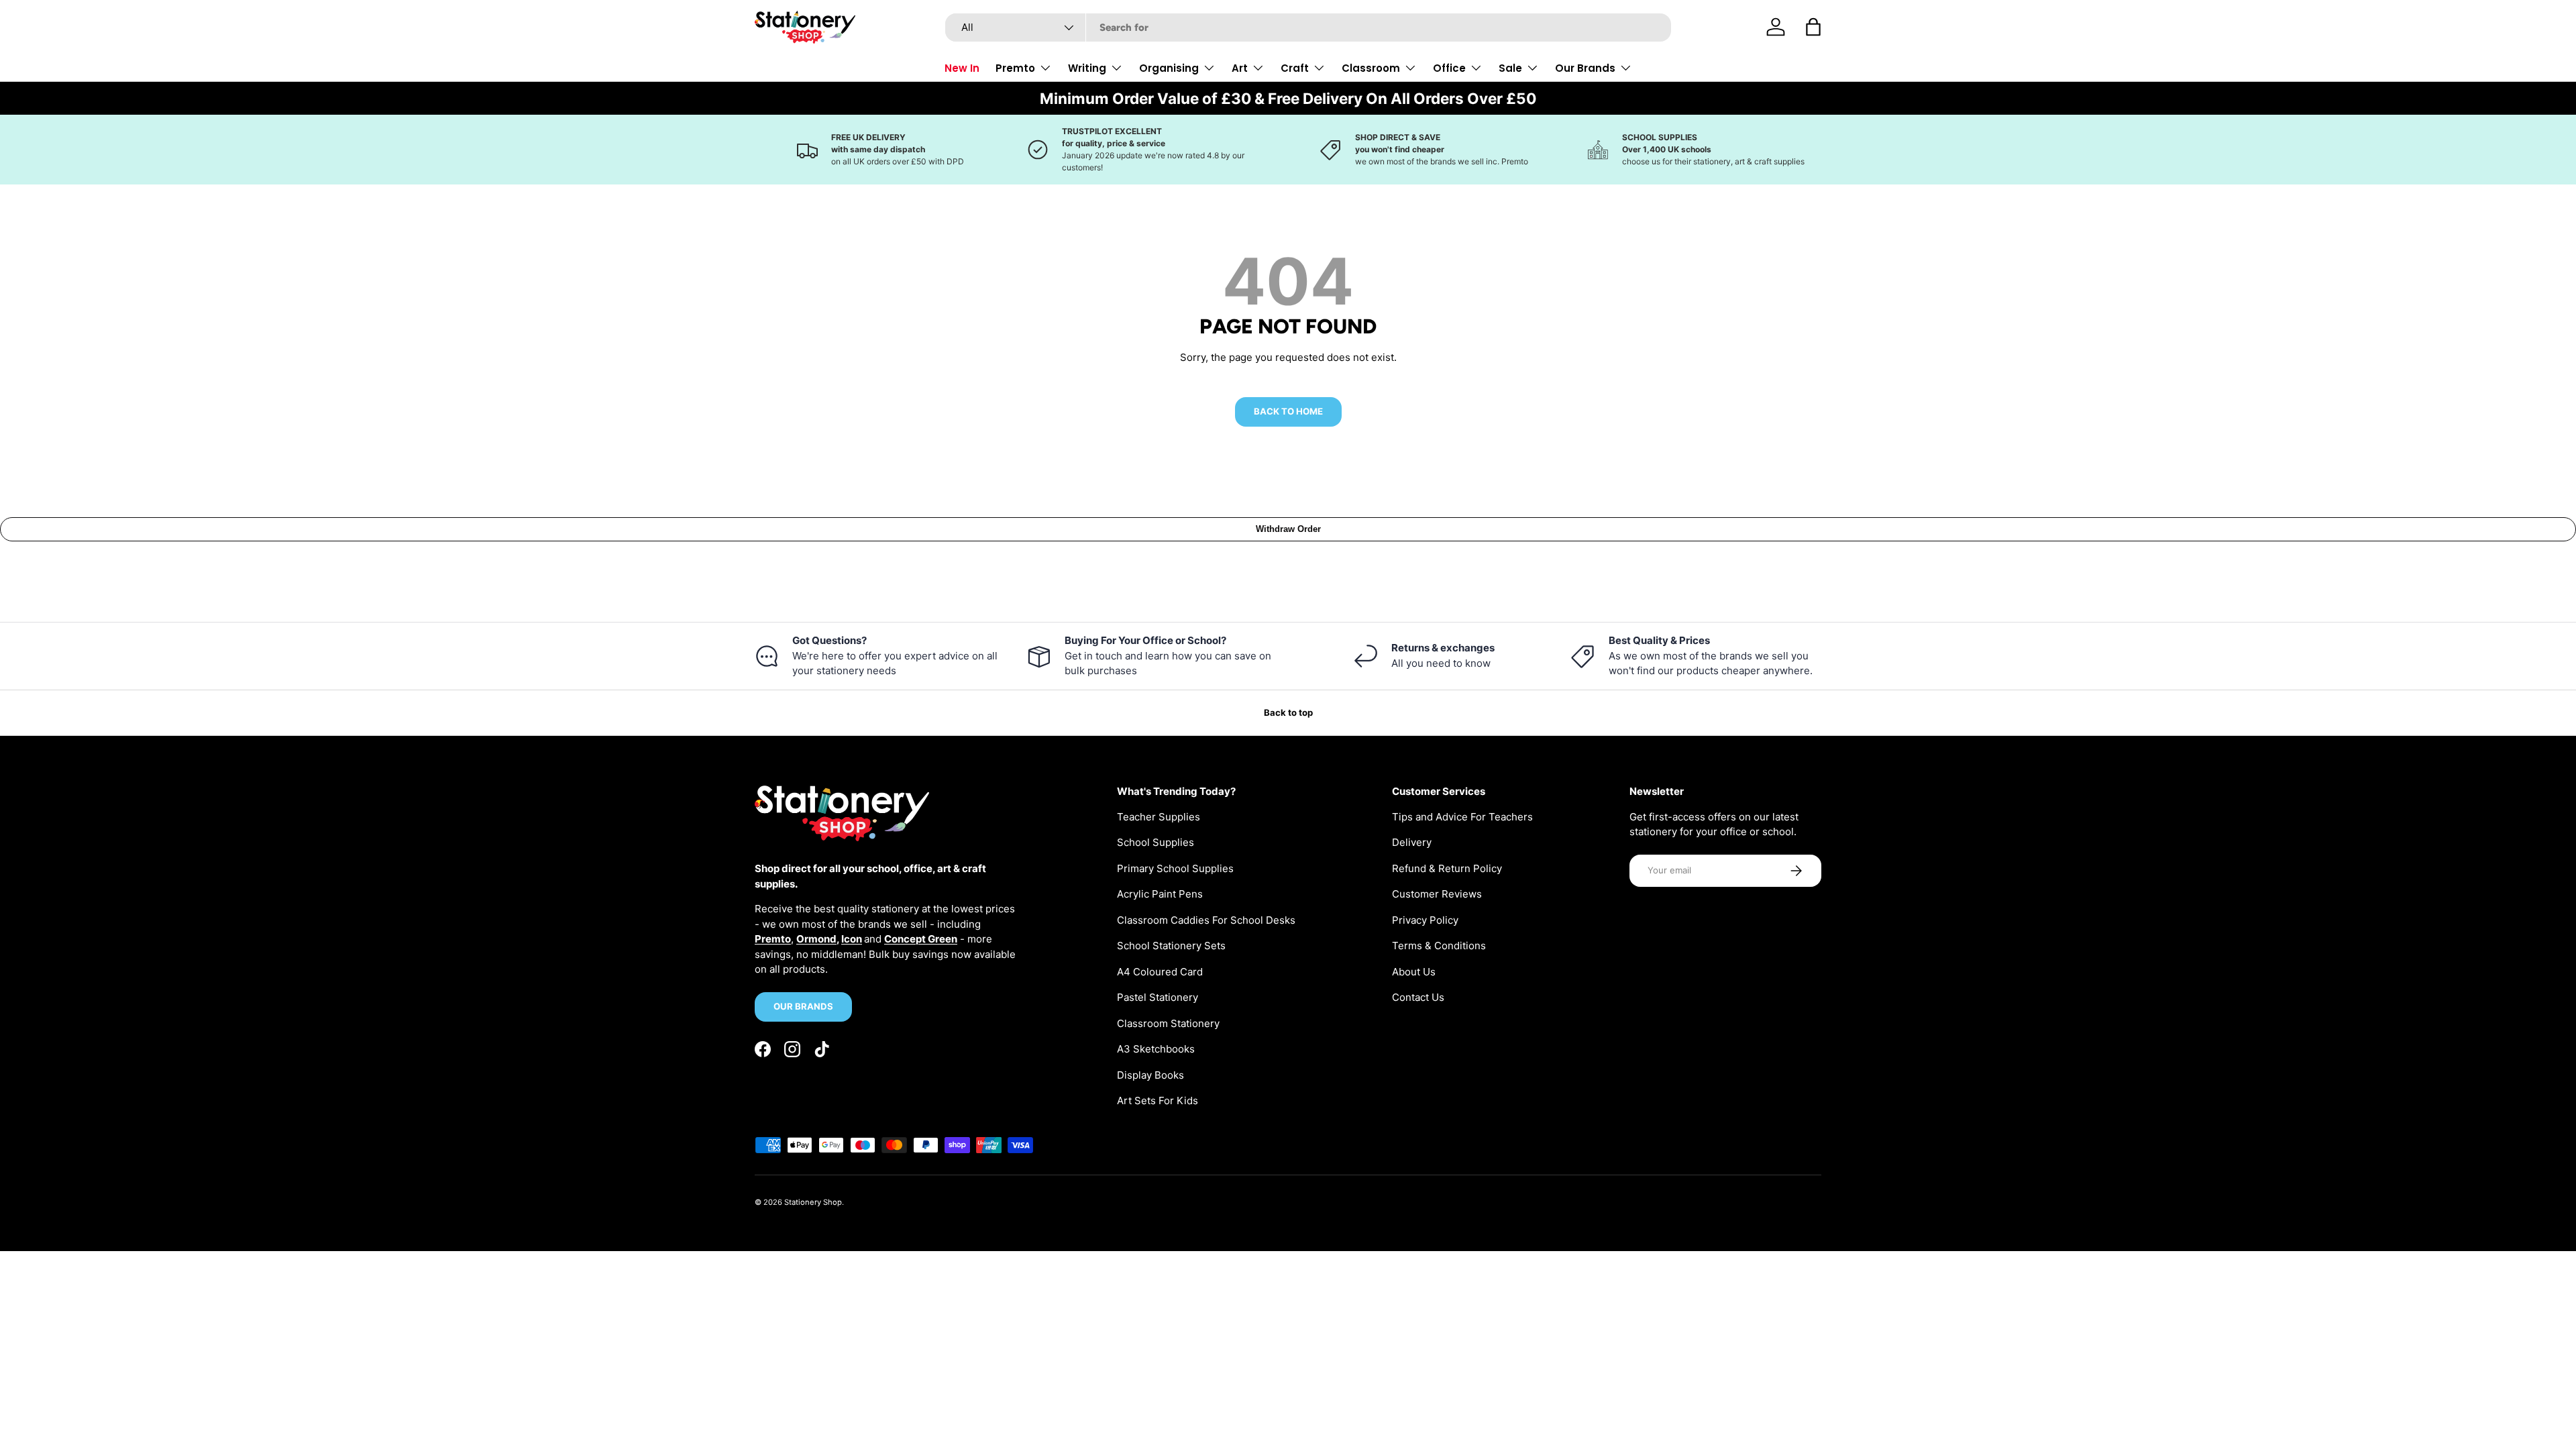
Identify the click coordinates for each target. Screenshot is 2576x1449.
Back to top (1288, 712)
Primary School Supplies (1175, 868)
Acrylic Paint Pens (1160, 894)
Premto (1015, 68)
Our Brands (1585, 68)
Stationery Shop (813, 1202)
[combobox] (1308, 28)
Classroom (1371, 68)
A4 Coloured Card (1160, 972)
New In (962, 68)
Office (1449, 68)
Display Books (1150, 1075)
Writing (1087, 68)
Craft (1295, 68)
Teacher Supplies (1159, 817)
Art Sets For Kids (1158, 1101)
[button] (1813, 27)
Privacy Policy (1425, 920)
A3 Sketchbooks (1156, 1049)
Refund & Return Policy (1447, 868)
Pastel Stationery (1158, 997)
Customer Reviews (1437, 894)
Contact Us (1418, 997)
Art (1240, 68)
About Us (1414, 972)
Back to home (1288, 411)
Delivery (1412, 842)
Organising (1169, 68)
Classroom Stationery (1168, 1023)
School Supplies (1156, 842)
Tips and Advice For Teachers (1462, 817)
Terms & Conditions (1439, 946)
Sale (1510, 68)
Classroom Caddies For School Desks (1206, 920)
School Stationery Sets (1171, 946)
